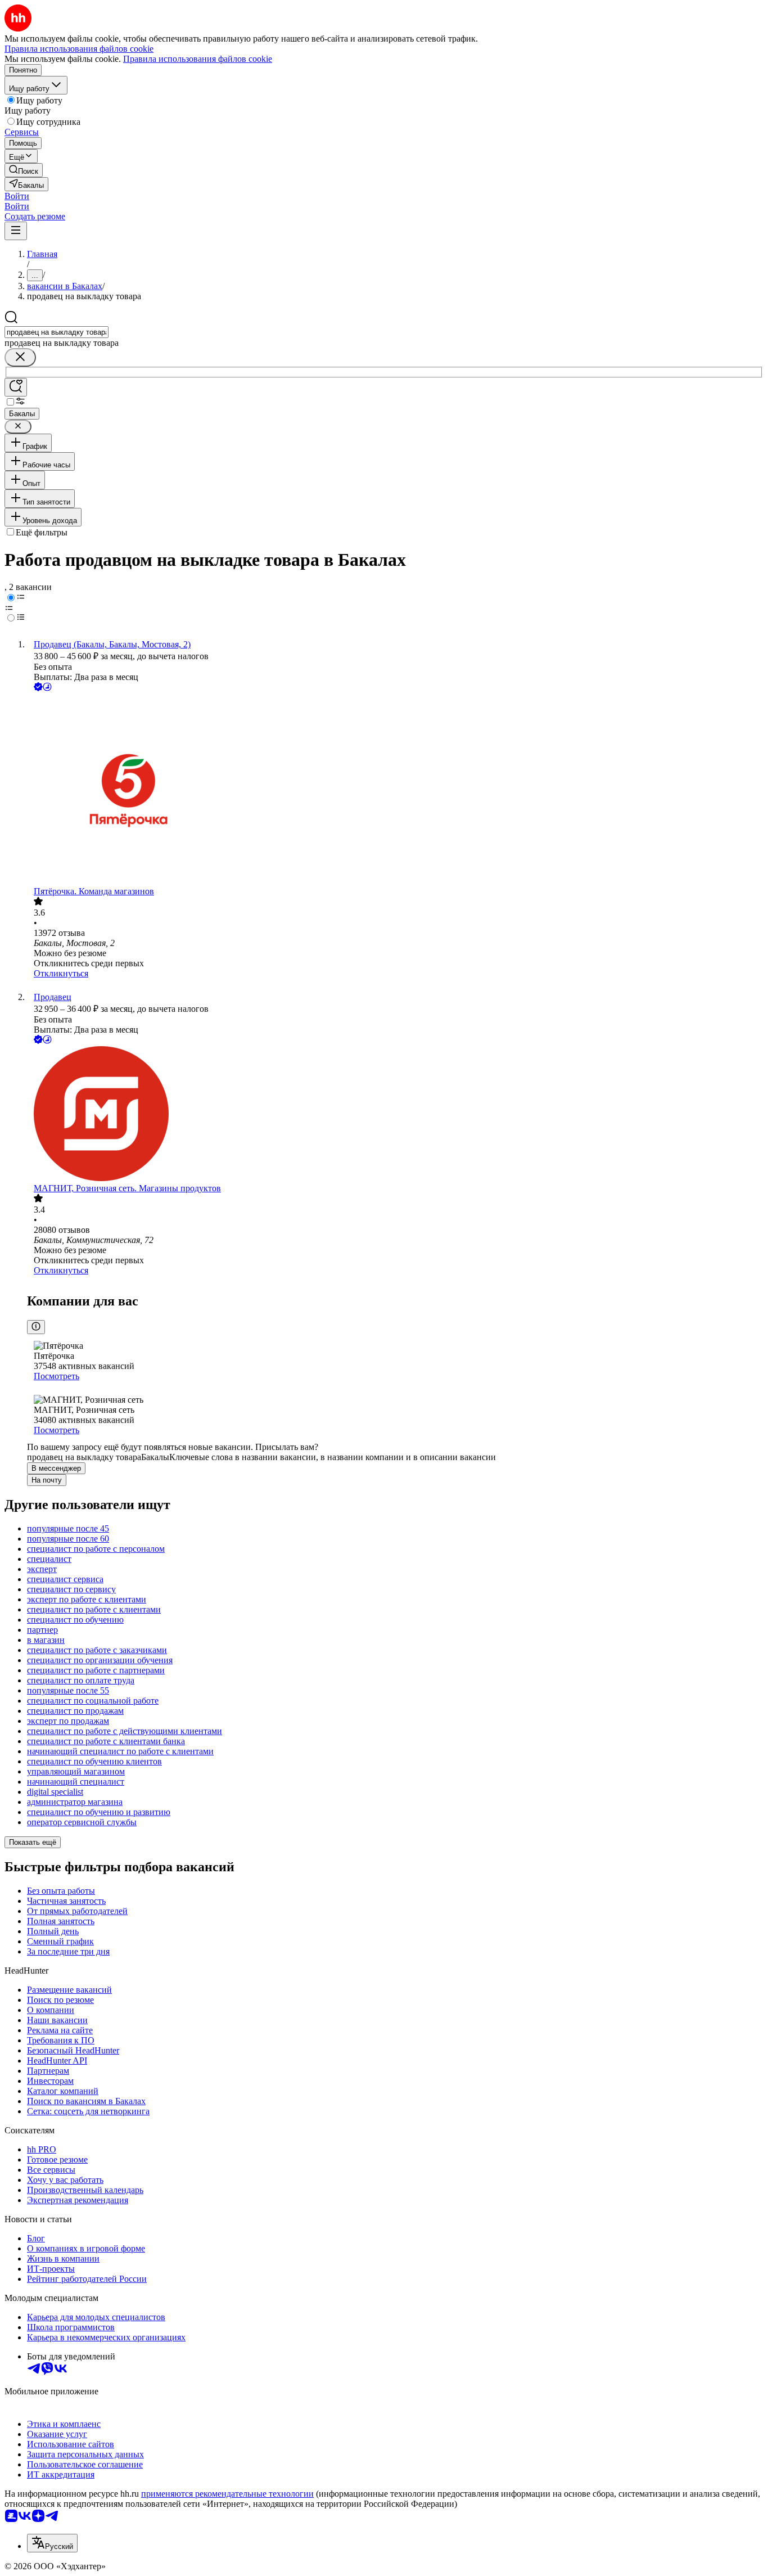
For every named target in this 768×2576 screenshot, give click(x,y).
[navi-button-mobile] (16, 231)
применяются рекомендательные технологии (227, 2494)
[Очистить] (20, 357)
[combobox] (57, 332)
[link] (24, 170)
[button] (17, 196)
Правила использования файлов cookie (198, 59)
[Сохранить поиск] (16, 387)
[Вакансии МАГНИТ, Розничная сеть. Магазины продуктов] (395, 1115)
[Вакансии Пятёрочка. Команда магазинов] (395, 790)
